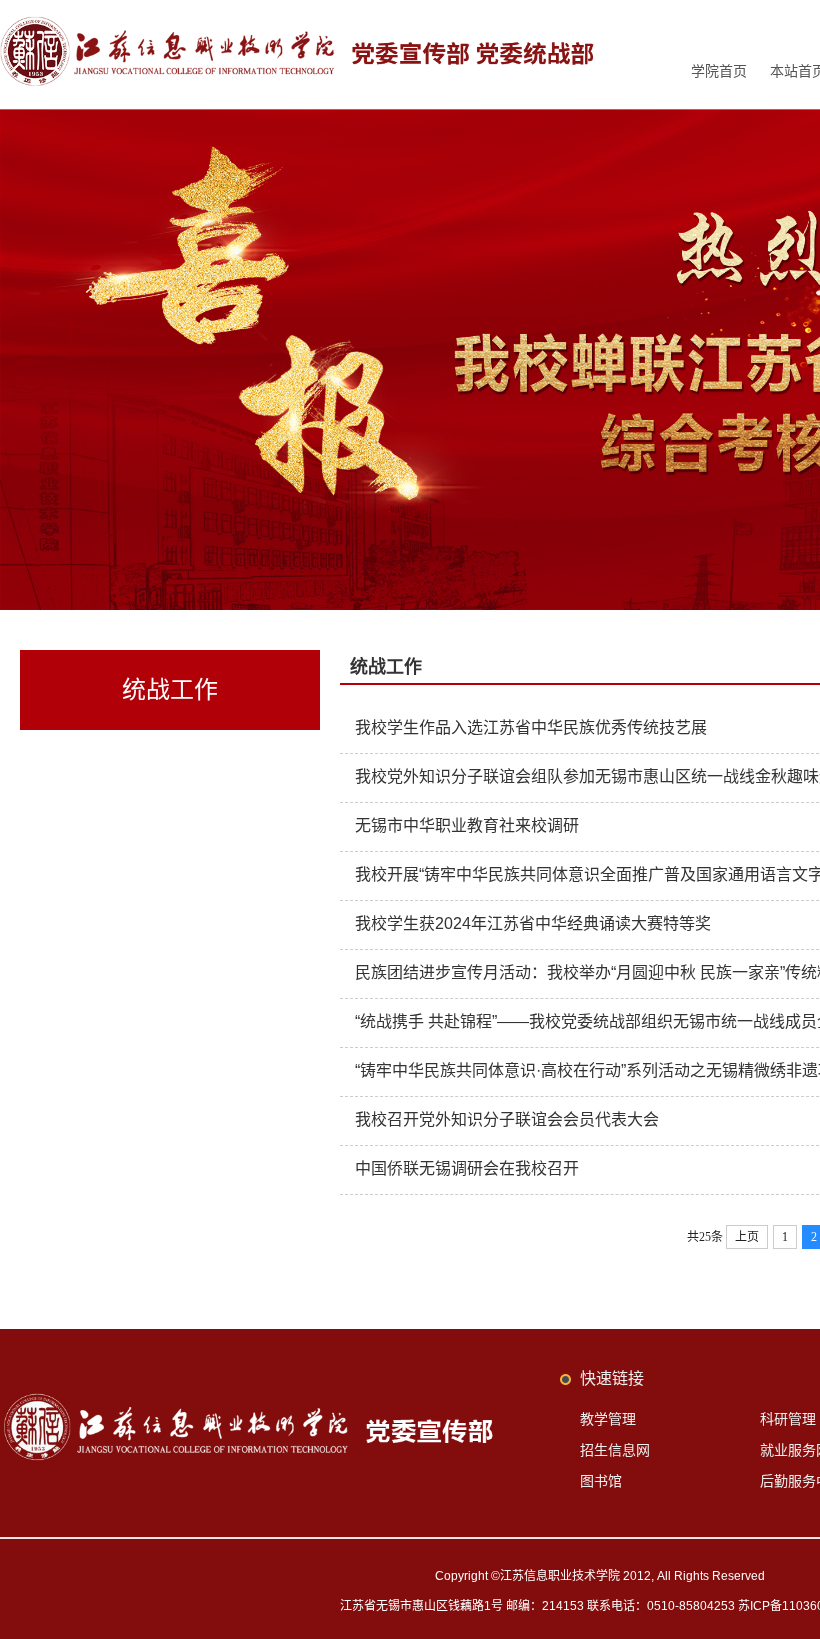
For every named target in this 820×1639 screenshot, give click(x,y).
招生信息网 (615, 1450)
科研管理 (788, 1419)
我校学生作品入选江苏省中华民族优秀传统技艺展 (531, 727)
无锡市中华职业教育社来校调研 (467, 825)
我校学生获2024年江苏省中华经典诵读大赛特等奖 (533, 923)
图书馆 (601, 1481)
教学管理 (608, 1419)
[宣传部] (299, 23)
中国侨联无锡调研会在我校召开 (467, 1168)
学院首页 (719, 71)
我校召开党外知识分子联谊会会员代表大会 (507, 1119)
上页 (747, 1237)
